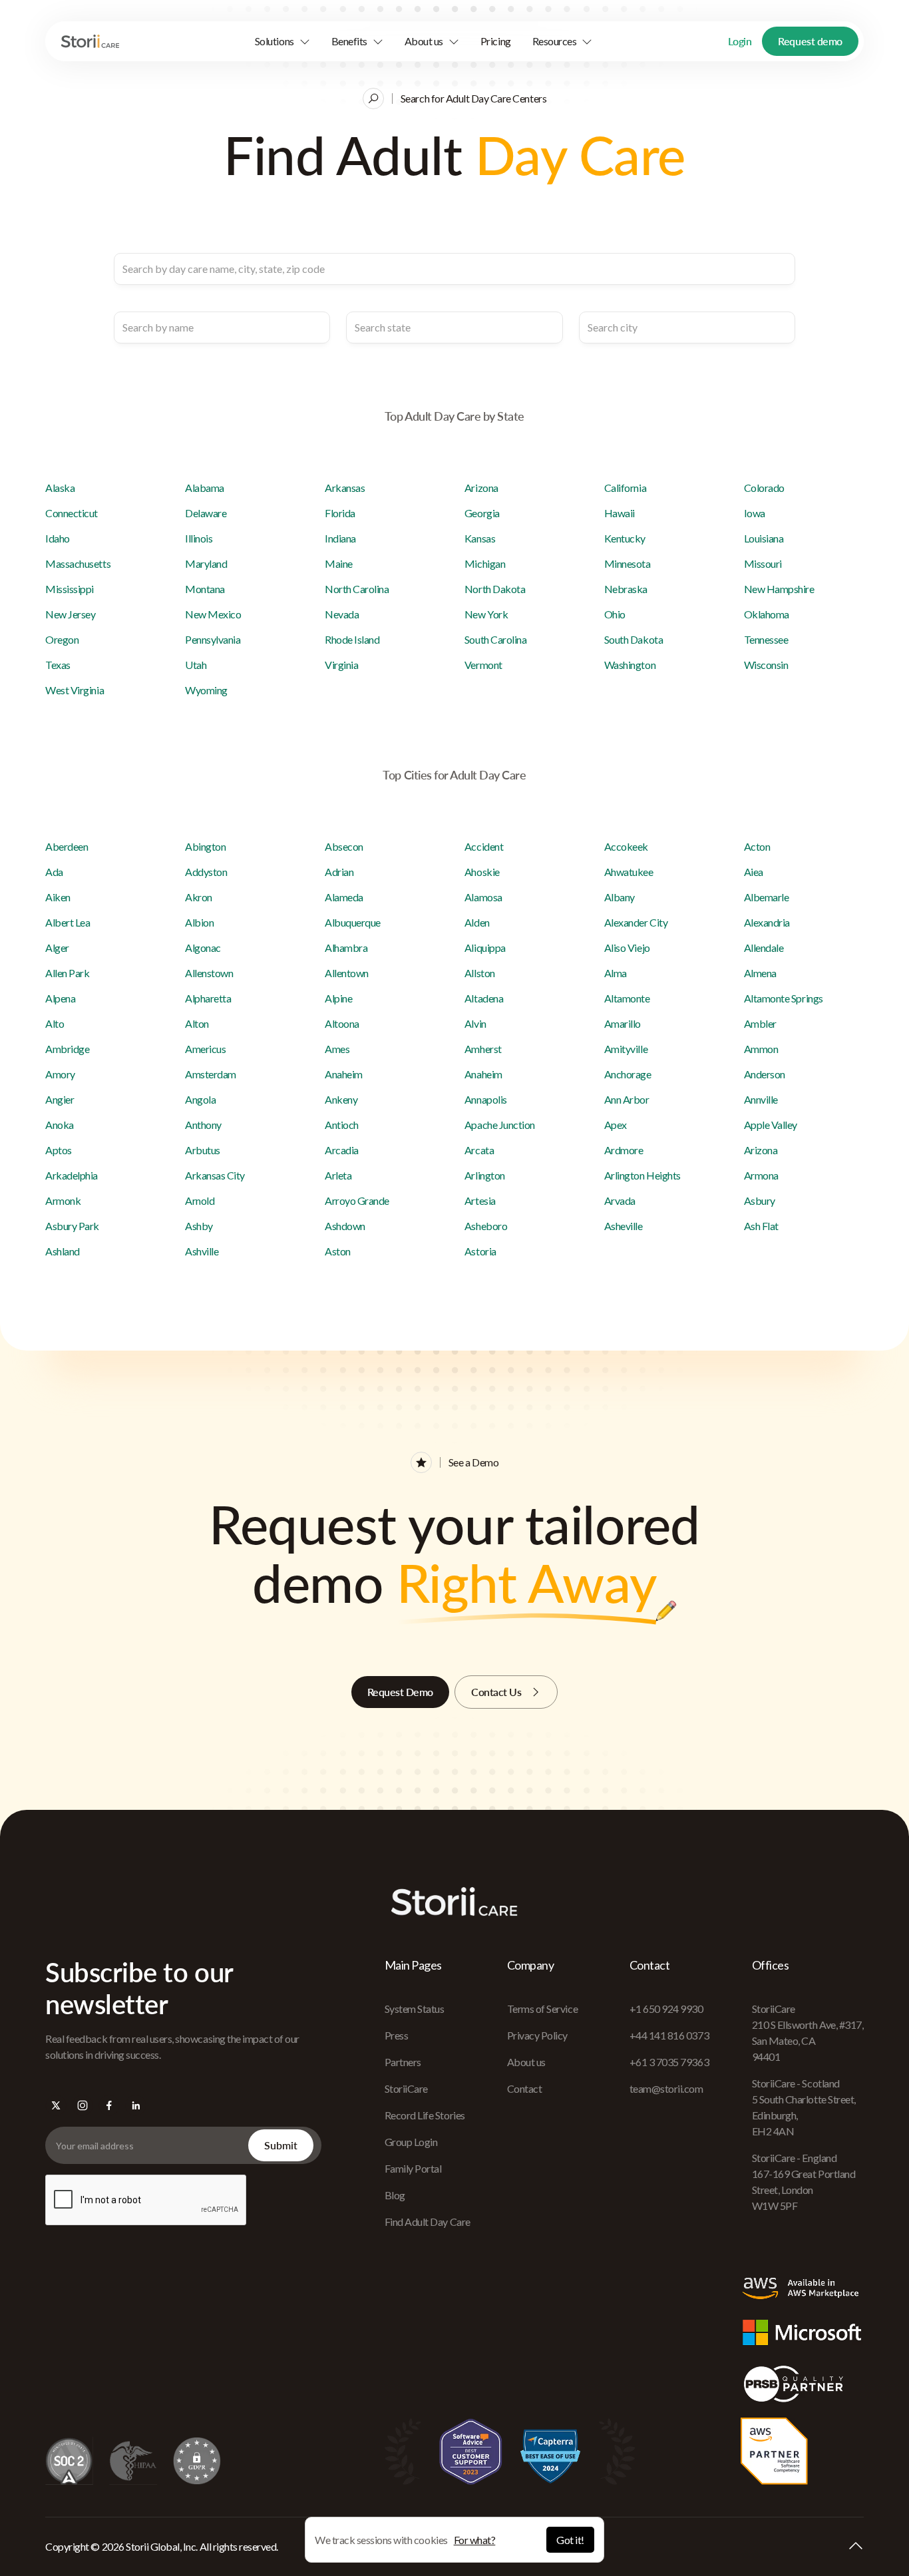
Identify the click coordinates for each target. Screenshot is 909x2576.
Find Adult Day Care (428, 2222)
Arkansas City (215, 1175)
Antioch (342, 1125)
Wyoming (206, 690)
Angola (200, 1099)
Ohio (615, 614)
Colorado (764, 488)
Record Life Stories (425, 2115)
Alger (57, 948)
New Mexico (213, 614)
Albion (199, 922)
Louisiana (764, 538)
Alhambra (346, 948)
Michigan (485, 563)
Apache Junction (500, 1125)
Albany (620, 897)
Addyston (206, 872)
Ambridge (67, 1049)
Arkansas (345, 488)
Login (740, 41)
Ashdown (345, 1226)
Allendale (764, 948)
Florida (340, 513)
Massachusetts (78, 563)
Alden (477, 922)
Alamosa (483, 897)
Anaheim (344, 1074)
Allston (480, 973)
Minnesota (628, 563)
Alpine (338, 998)
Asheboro (486, 1226)
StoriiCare (406, 2088)
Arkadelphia (72, 1175)
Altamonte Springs (784, 998)
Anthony (203, 1125)
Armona (761, 1175)
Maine (339, 563)
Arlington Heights (642, 1175)
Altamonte (627, 998)
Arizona (481, 488)
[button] (282, 41)
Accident (484, 846)
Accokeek (626, 846)
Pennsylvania (213, 639)
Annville (761, 1099)
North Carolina (357, 589)
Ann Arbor (627, 1099)
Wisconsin (766, 665)
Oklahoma (767, 614)
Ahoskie (482, 872)
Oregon (62, 639)
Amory (60, 1074)
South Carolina (495, 639)
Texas (58, 665)
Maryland (206, 563)
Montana (205, 589)
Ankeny (341, 1099)
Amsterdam (211, 1074)
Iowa (755, 513)
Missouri (763, 563)
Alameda (344, 897)
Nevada (342, 614)
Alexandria (767, 922)
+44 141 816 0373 (669, 2035)
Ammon (761, 1049)
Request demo (810, 41)
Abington (205, 846)
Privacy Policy (537, 2035)
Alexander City (636, 922)
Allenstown (209, 973)
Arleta (338, 1175)
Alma (616, 973)
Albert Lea (68, 922)
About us (526, 2062)
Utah (196, 665)
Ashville (202, 1251)
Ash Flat (761, 1226)
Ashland (63, 1251)
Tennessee (766, 639)
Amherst (483, 1049)
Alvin (475, 1023)
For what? (475, 2540)
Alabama (205, 488)
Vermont (483, 665)
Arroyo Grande (357, 1200)
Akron (199, 897)
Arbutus (203, 1150)
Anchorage (628, 1074)
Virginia (341, 665)
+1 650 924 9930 (666, 2009)
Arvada (620, 1200)
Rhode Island (352, 639)
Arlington (485, 1175)
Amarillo (623, 1023)
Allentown (347, 973)
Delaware (206, 513)
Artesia (480, 1200)
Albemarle (767, 897)
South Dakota (634, 639)
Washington (630, 665)
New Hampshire (779, 589)
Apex (616, 1125)
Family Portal (413, 2168)
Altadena (484, 998)
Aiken (58, 897)
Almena (760, 973)
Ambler (760, 1023)
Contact (525, 2088)
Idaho (58, 538)
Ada (54, 872)
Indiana (340, 538)
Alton (197, 1023)
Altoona (342, 1023)
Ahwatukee (629, 872)
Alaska (60, 488)
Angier (60, 1099)
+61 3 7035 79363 (669, 2062)
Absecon (344, 846)
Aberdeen (67, 846)
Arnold (200, 1200)
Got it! (570, 2540)
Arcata (479, 1150)
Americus (205, 1049)
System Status (415, 2009)
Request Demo (400, 1692)
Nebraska (626, 589)
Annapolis (486, 1099)
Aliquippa (485, 948)
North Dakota (495, 589)
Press (397, 2035)
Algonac (203, 948)
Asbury (760, 1200)
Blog (395, 2195)
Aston (338, 1251)
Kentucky (625, 538)
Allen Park (67, 973)
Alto (55, 1023)
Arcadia (342, 1150)
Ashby (199, 1226)
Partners (403, 2062)
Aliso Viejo (627, 948)
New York (486, 614)
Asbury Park (72, 1226)
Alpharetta (208, 998)
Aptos (59, 1150)
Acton (757, 846)
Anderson (765, 1074)
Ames (337, 1049)
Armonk (63, 1200)
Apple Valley (771, 1125)
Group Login (411, 2142)
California (625, 488)
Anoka (60, 1125)
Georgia (482, 513)
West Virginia (75, 690)
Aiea (754, 872)
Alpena (60, 998)
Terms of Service (542, 2009)
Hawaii (620, 513)
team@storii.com (666, 2088)
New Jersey (70, 614)
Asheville (624, 1226)
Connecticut (72, 513)
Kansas (480, 538)
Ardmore (624, 1150)
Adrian (339, 872)
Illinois (199, 538)
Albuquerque (353, 922)
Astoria (480, 1251)
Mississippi (70, 589)
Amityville (626, 1049)
